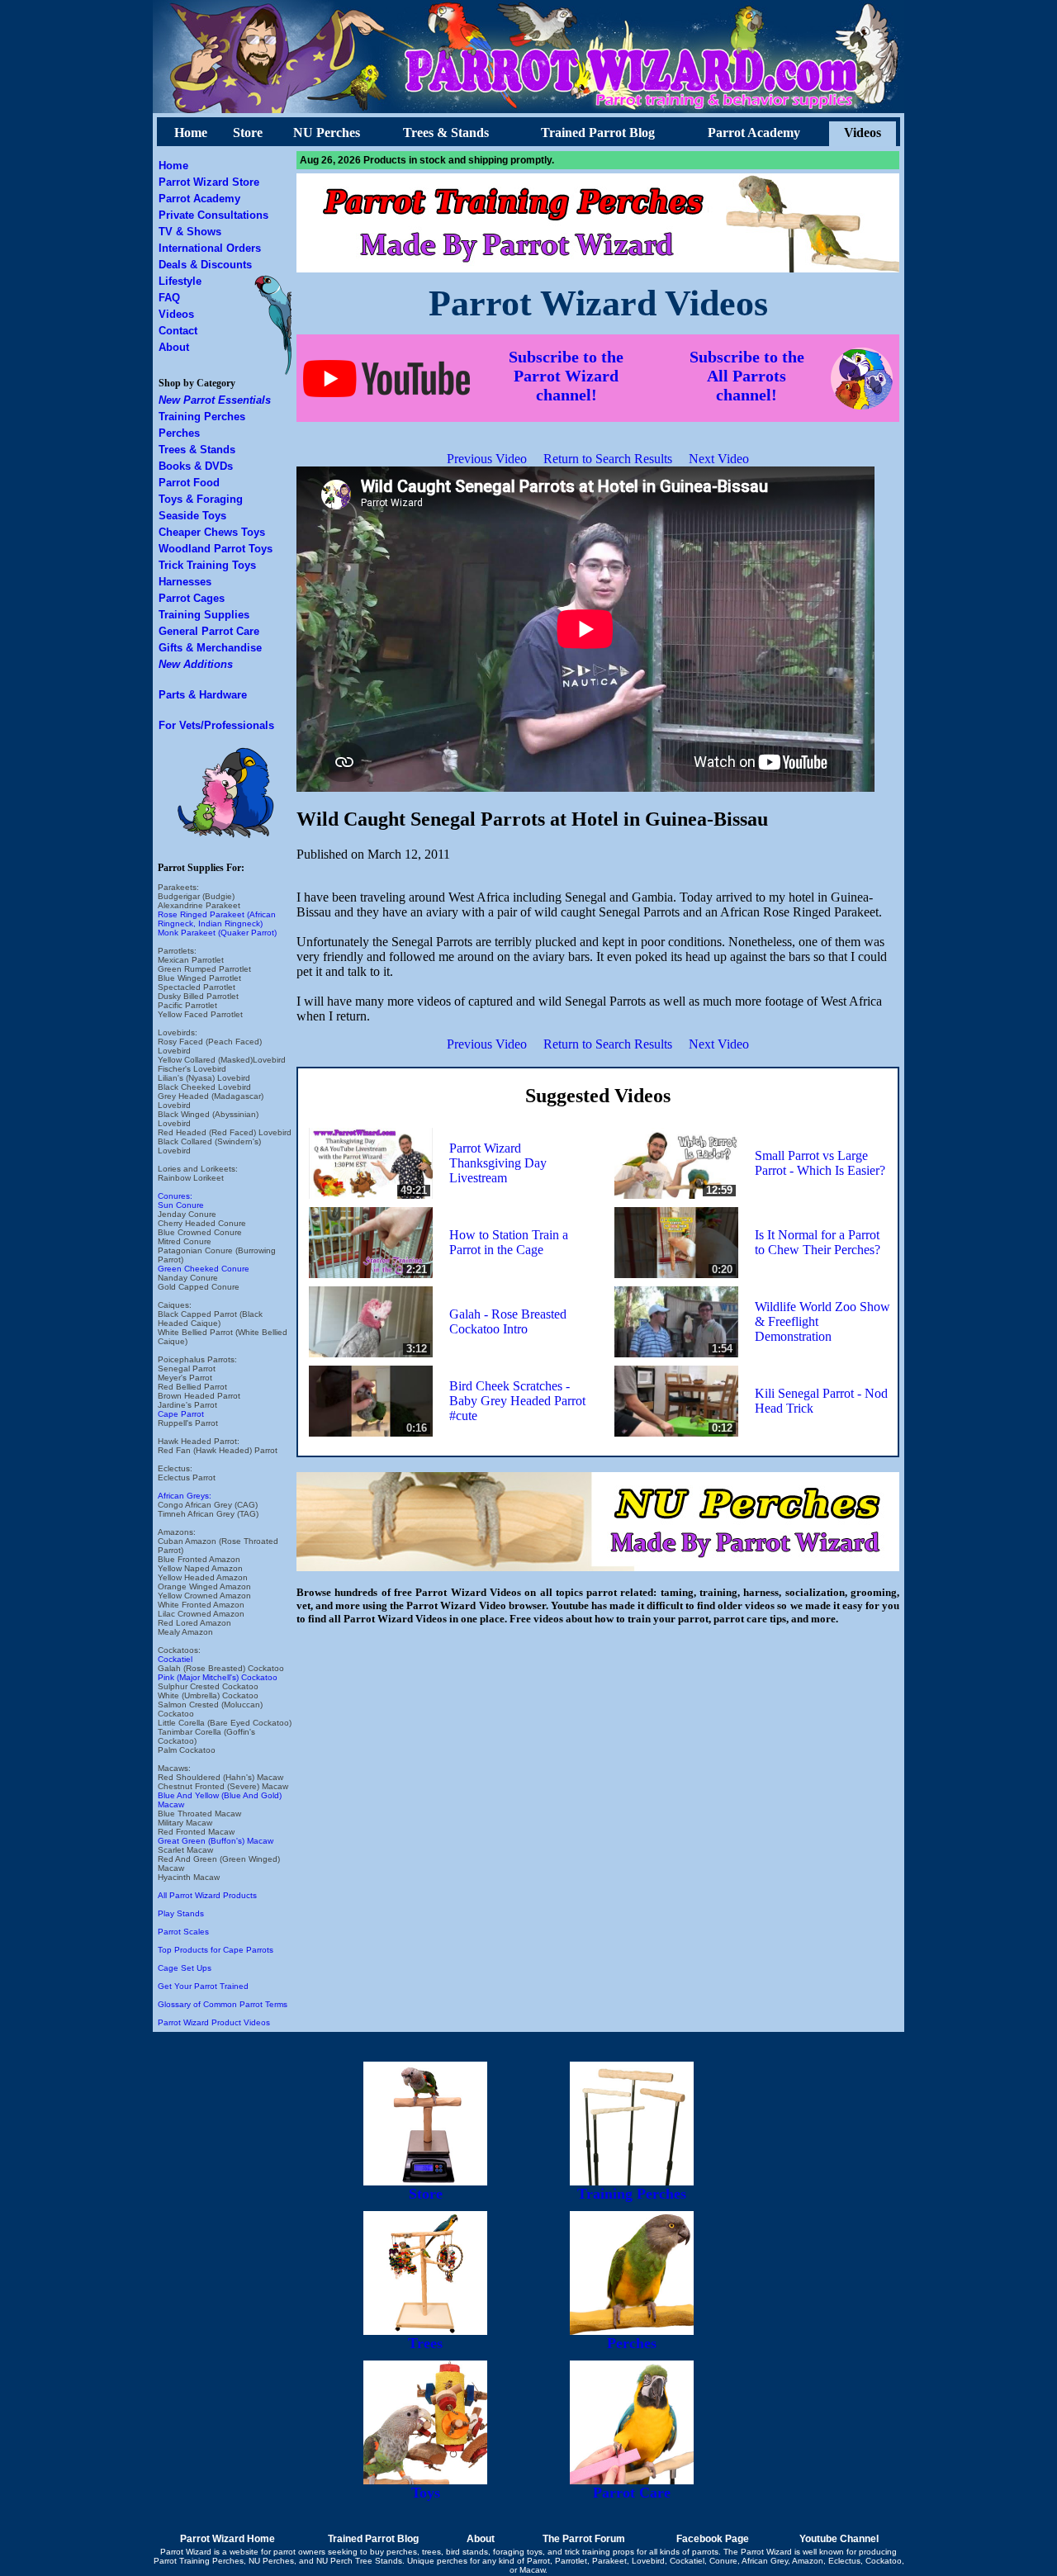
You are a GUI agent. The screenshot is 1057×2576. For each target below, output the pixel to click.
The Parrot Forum (584, 2539)
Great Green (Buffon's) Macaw (216, 1841)
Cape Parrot (181, 1414)
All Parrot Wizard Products (207, 1895)
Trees (425, 2343)
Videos (863, 133)
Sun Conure (181, 1205)
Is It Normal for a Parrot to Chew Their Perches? (818, 1242)
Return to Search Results (608, 459)
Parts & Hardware (203, 695)
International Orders (210, 248)
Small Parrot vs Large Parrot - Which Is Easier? (820, 1163)
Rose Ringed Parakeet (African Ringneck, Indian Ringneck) (217, 919)
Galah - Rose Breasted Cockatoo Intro (508, 1321)
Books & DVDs (196, 466)
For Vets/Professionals (216, 725)
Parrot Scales (183, 1932)
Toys (426, 2493)
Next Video (719, 459)
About (174, 347)
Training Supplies (204, 615)
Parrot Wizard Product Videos (214, 2022)
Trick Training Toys (207, 565)
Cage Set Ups (185, 1968)
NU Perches (327, 133)
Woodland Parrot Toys (216, 549)
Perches (179, 433)
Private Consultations (213, 215)
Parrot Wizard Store (209, 182)
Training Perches (202, 417)
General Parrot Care (209, 631)
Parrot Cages (192, 598)
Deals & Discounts (205, 265)
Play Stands (181, 1913)
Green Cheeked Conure (204, 1269)
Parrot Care (632, 2493)
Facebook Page (713, 2539)
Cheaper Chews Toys (212, 532)
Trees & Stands (446, 133)
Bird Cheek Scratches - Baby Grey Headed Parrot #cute (517, 1401)
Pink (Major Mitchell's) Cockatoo (218, 1677)
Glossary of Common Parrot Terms (223, 2004)
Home (191, 133)
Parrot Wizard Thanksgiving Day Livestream (498, 1163)
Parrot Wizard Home (228, 2539)
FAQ (169, 298)
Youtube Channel (839, 2539)
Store (248, 133)
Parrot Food (189, 483)
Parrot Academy (754, 133)
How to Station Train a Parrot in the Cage (509, 1242)
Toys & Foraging (201, 499)
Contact (178, 331)
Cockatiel (175, 1659)
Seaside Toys (192, 516)
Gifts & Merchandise (210, 648)
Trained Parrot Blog (598, 133)
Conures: (175, 1196)
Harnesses (185, 582)
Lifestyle (180, 281)
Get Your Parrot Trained (203, 1986)
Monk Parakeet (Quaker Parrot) (217, 933)
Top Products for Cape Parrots (216, 1950)
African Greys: (185, 1496)
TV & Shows (190, 232)
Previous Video (487, 459)
